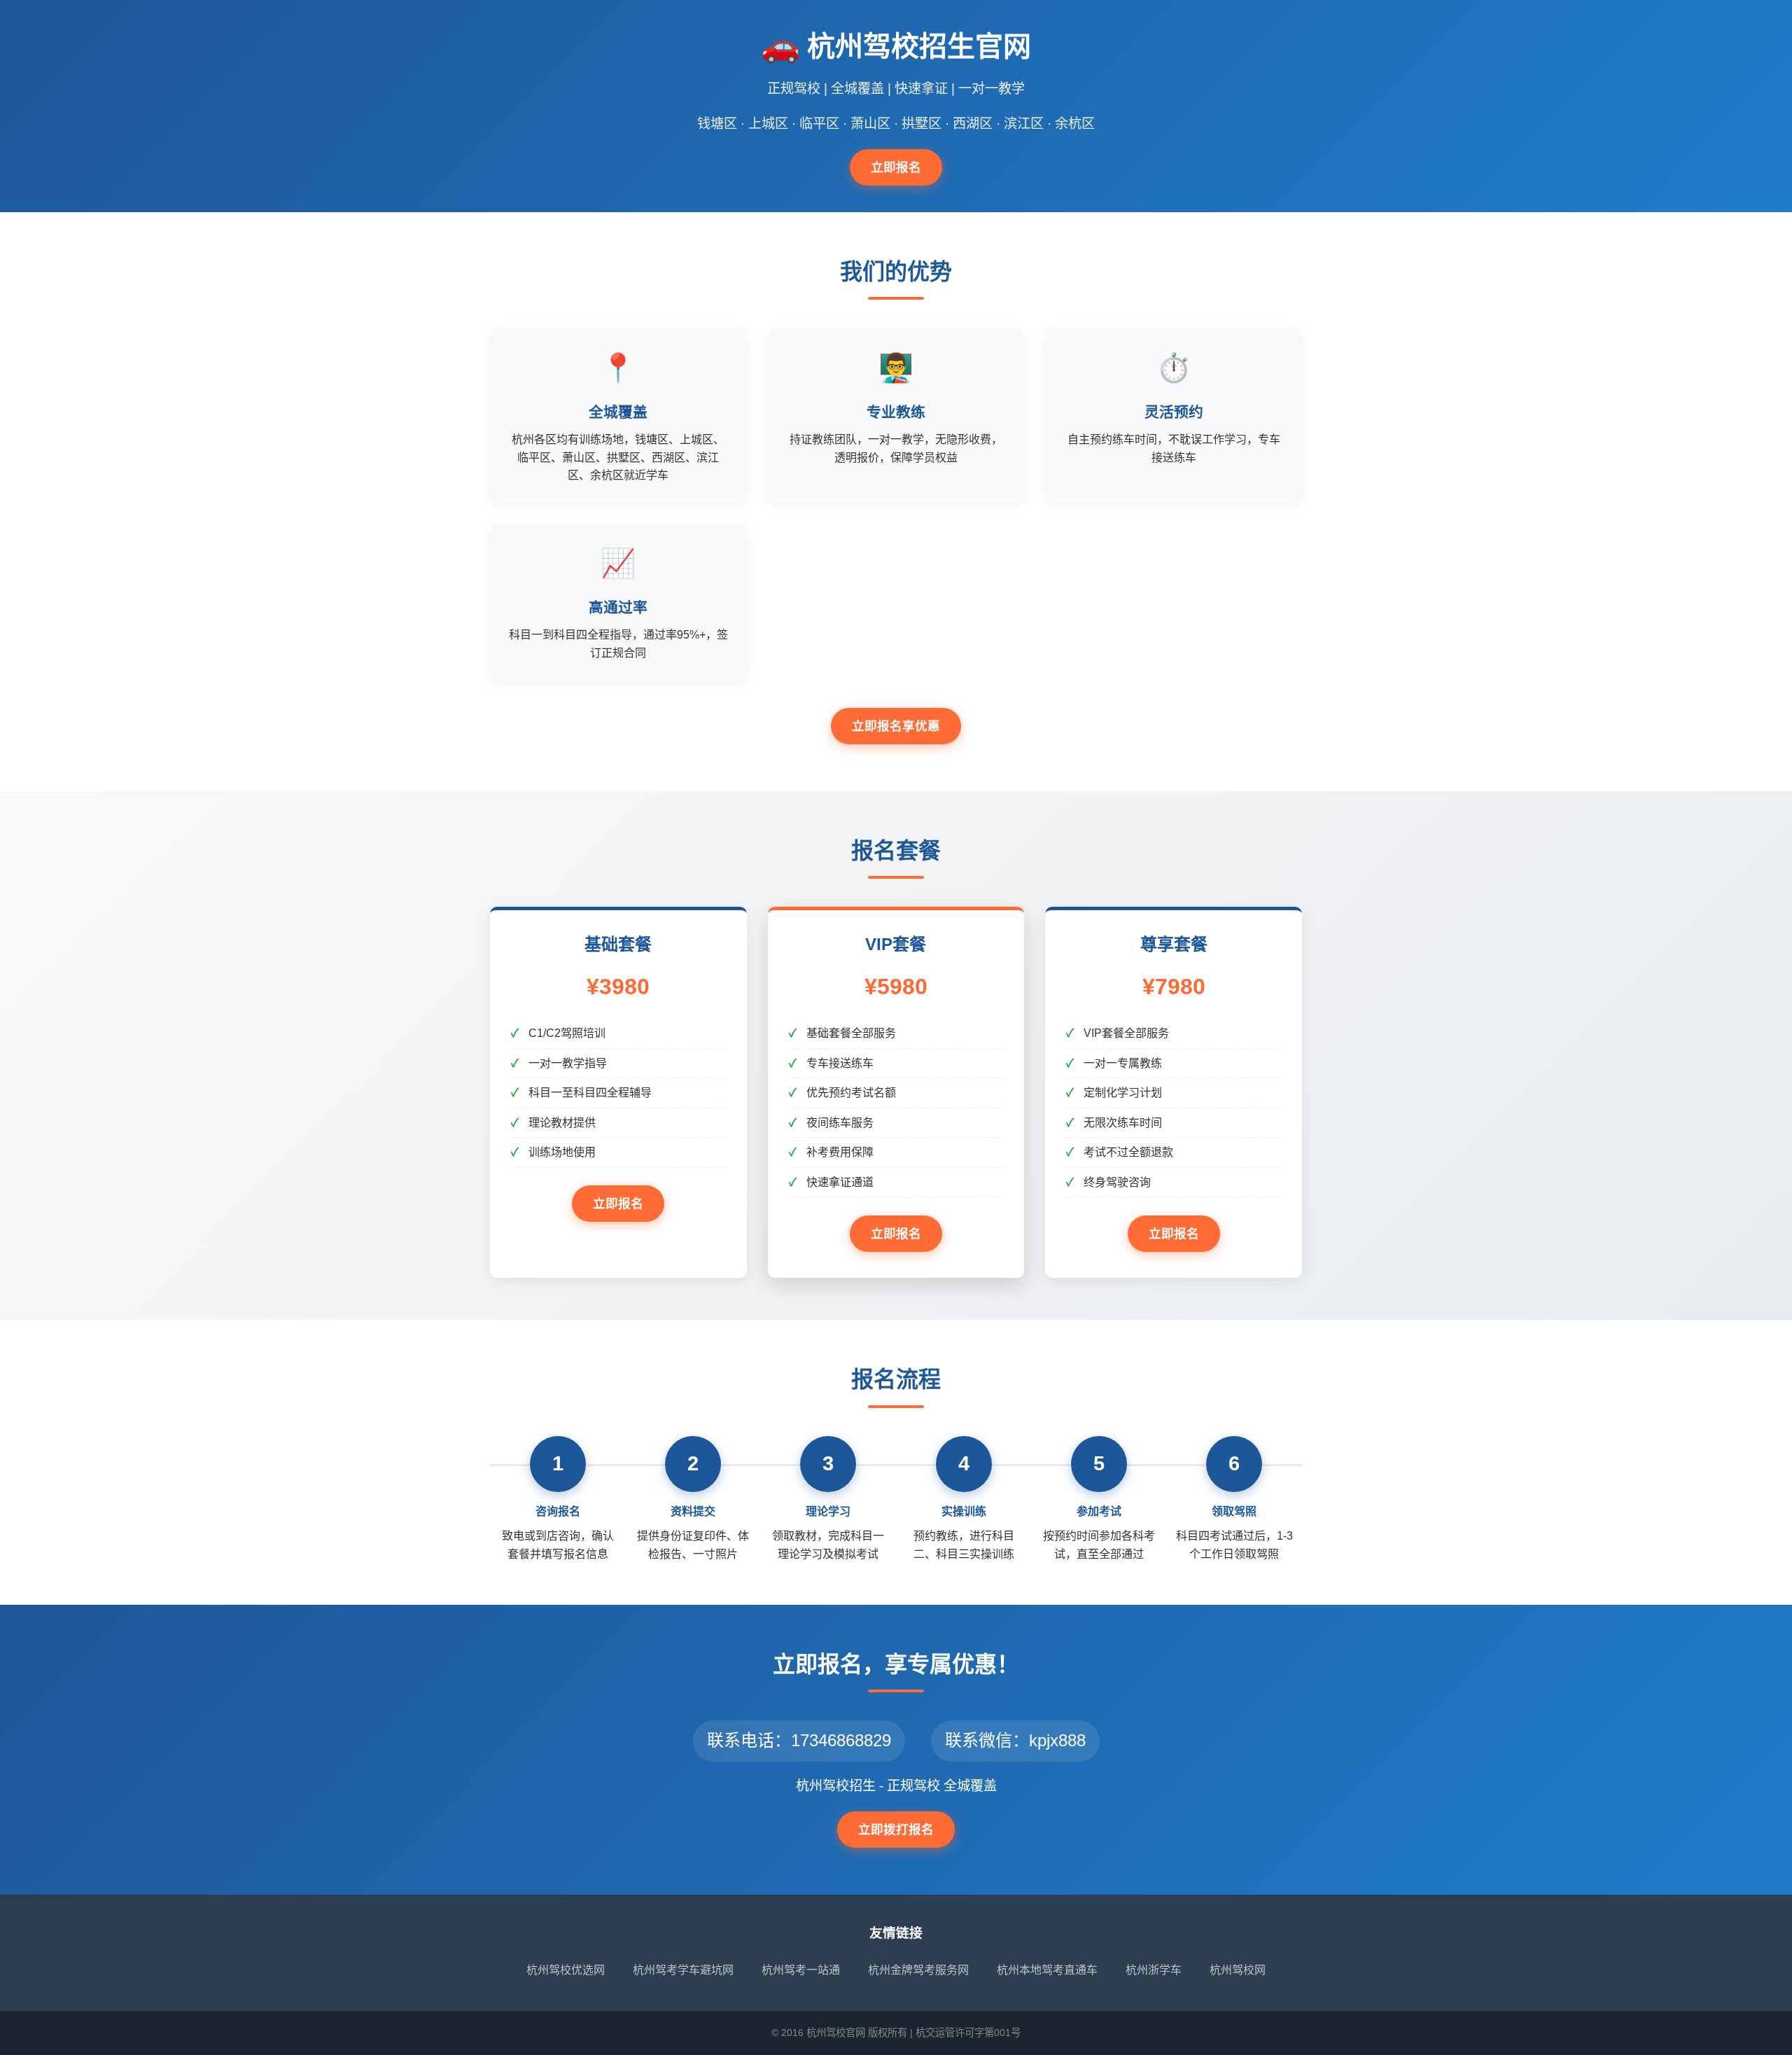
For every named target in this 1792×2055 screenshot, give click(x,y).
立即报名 (896, 167)
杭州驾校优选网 (566, 1970)
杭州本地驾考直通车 (1047, 1970)
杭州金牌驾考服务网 (918, 1970)
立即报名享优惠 (896, 726)
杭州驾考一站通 (801, 1970)
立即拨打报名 (896, 1830)
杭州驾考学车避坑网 (683, 1970)
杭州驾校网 (1238, 1970)
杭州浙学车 (1154, 1970)
